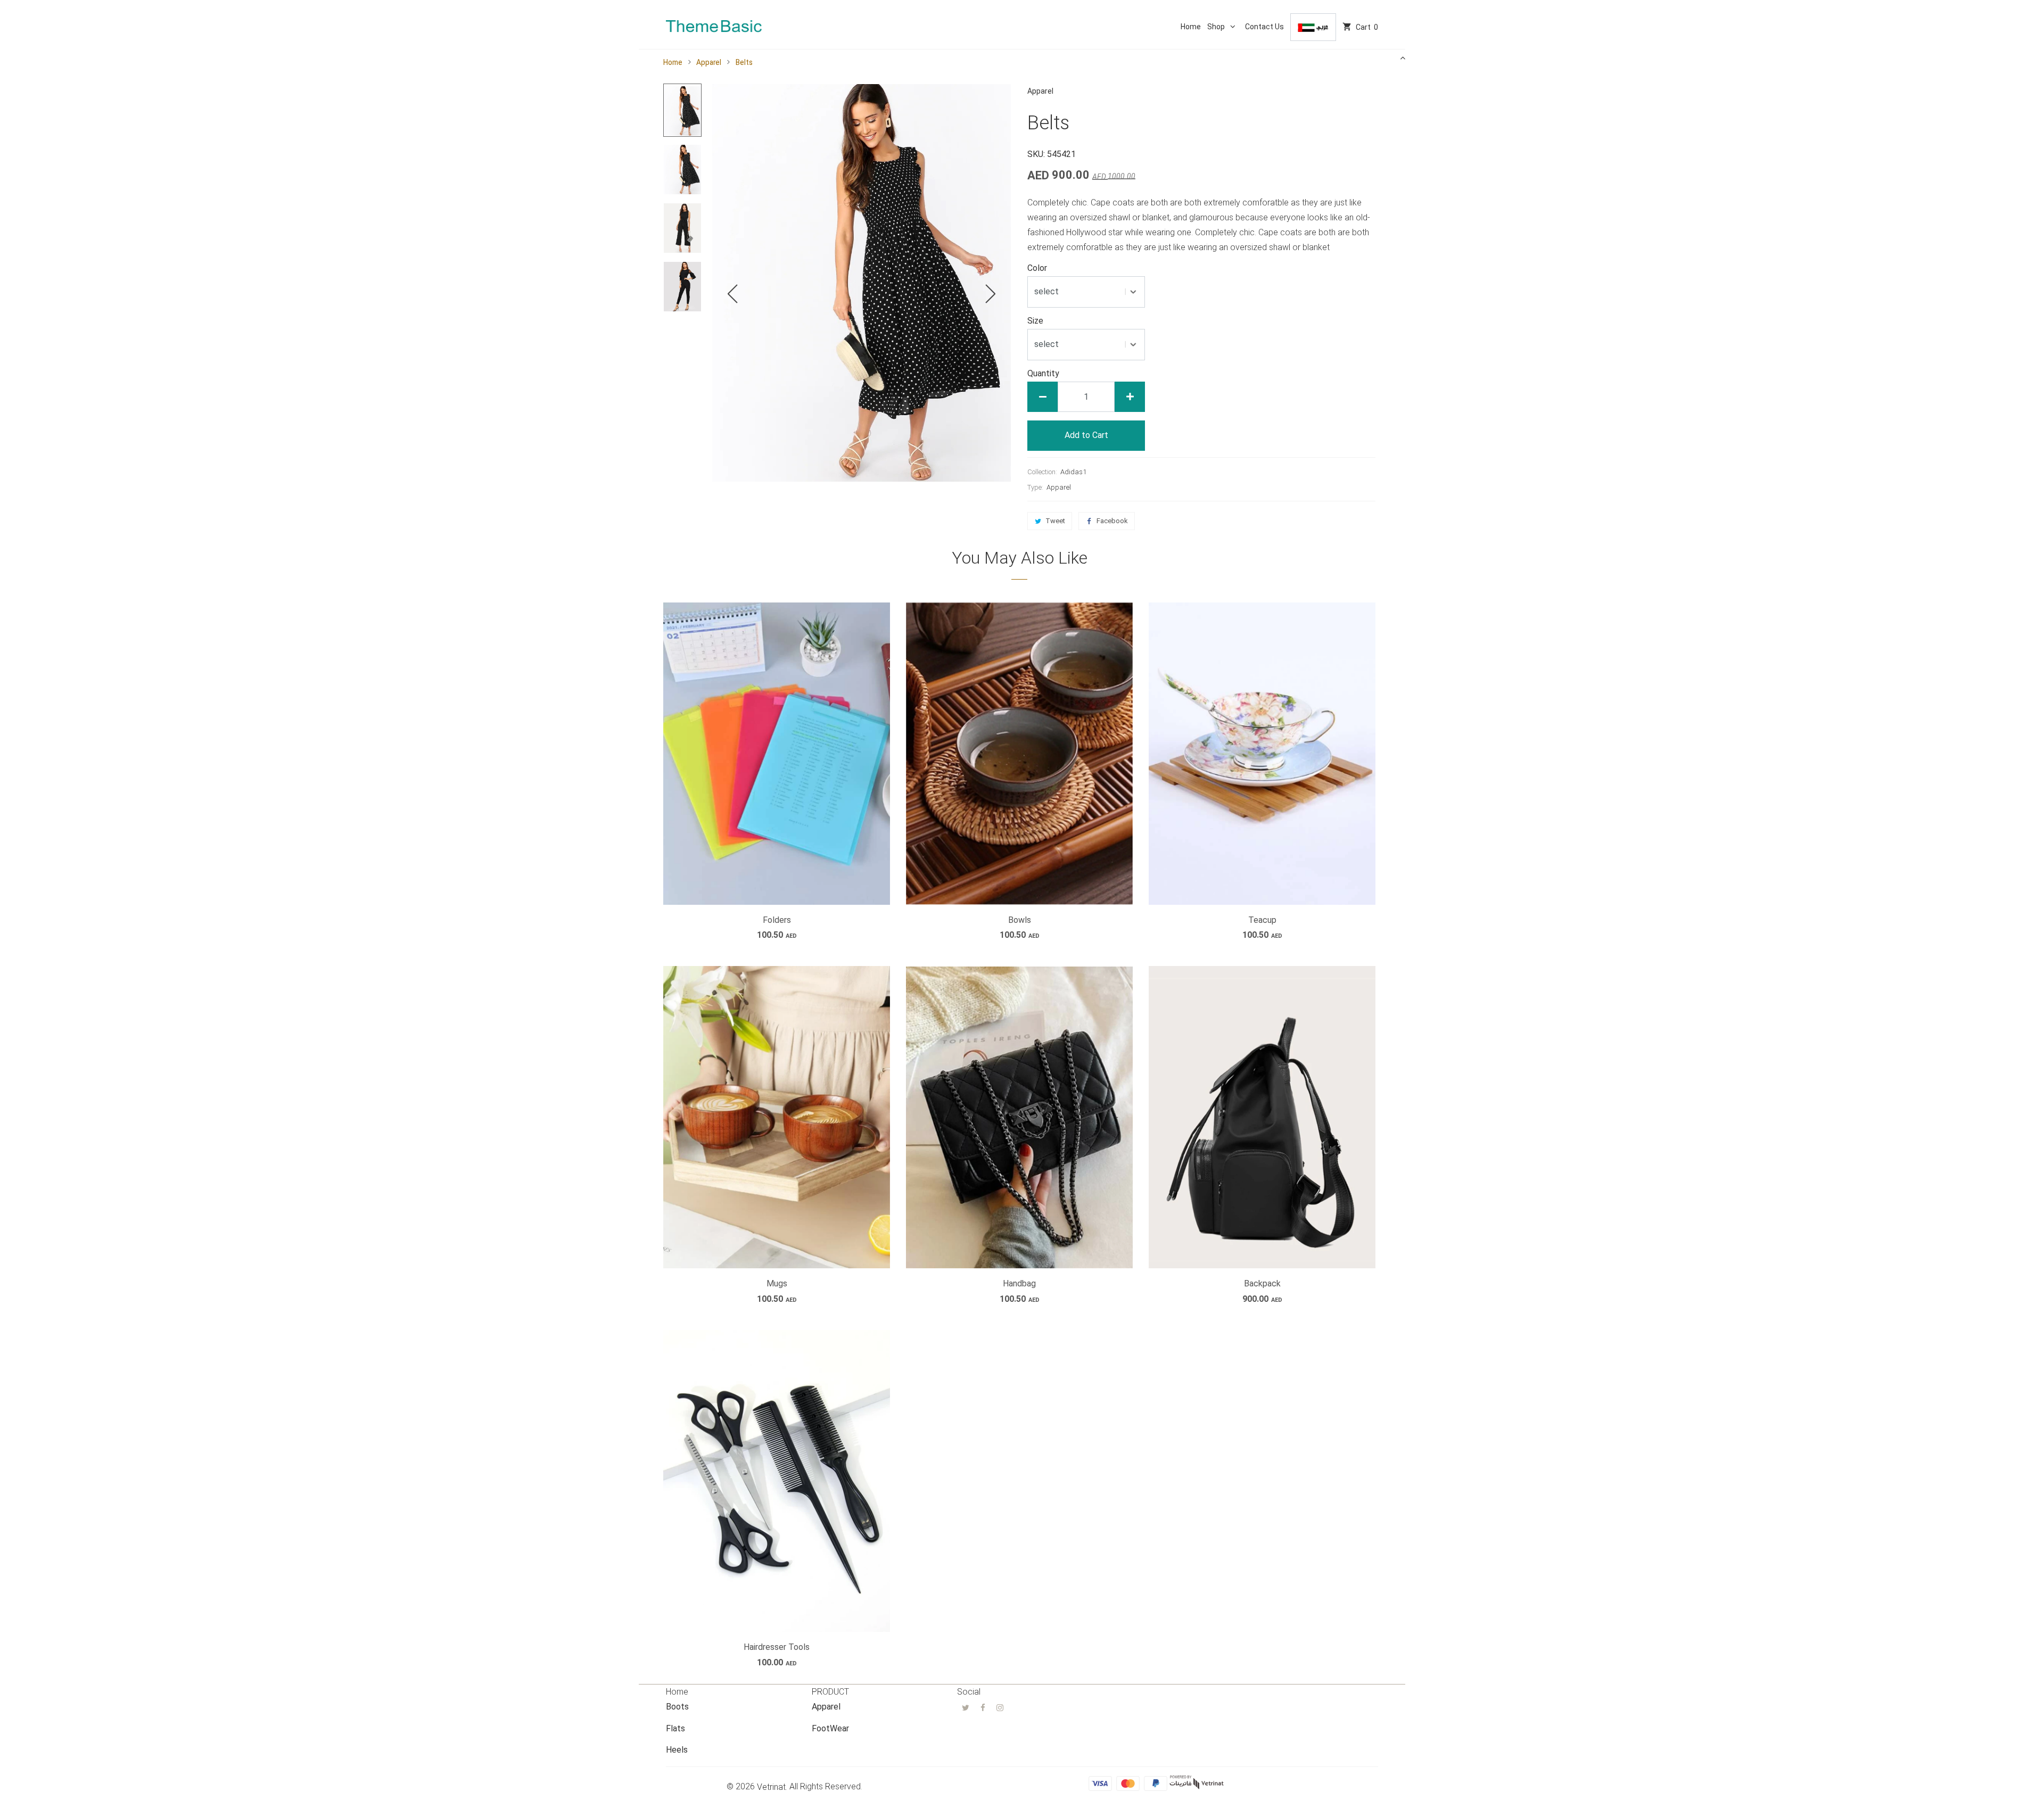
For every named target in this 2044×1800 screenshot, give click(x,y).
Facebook (1112, 521)
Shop (1217, 27)
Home (1191, 27)
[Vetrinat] (714, 20)
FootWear (830, 1728)
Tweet (1055, 521)
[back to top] (1403, 57)
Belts (744, 62)
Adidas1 (1073, 472)
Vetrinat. (772, 1787)
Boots (677, 1707)
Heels (677, 1750)
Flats (675, 1728)
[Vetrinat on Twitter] (966, 1707)
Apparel (709, 62)
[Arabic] (1313, 27)
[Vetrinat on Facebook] (983, 1707)
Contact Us (1264, 27)
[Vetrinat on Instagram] (1000, 1707)
